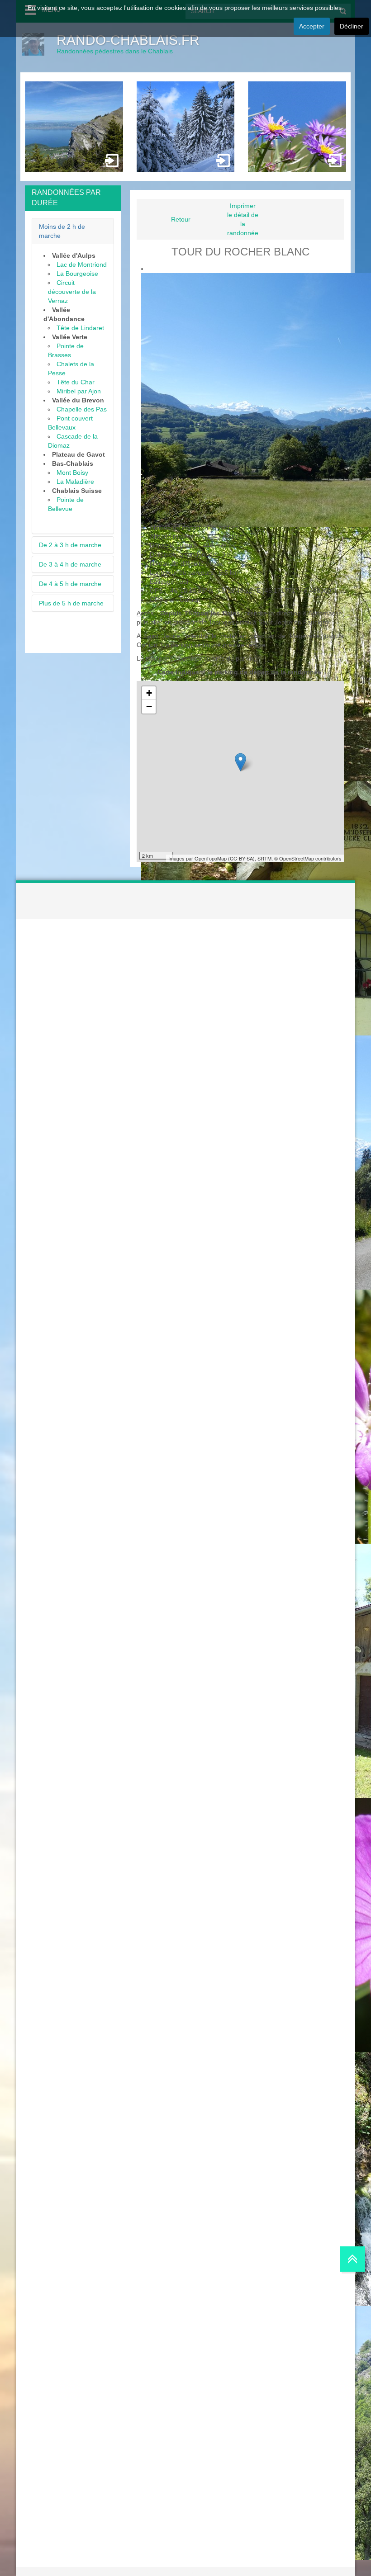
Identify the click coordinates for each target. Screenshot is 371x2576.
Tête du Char (76, 382)
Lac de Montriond (82, 265)
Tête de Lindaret (80, 328)
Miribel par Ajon (79, 391)
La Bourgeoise (77, 274)
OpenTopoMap (211, 858)
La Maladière (75, 482)
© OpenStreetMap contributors (308, 858)
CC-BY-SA (241, 858)
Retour (181, 219)
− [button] (149, 707)
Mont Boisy (72, 473)
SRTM (264, 858)
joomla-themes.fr (204, 2571)
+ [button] (149, 693)
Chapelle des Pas (82, 409)
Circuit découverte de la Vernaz (72, 292)
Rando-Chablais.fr (128, 40)
